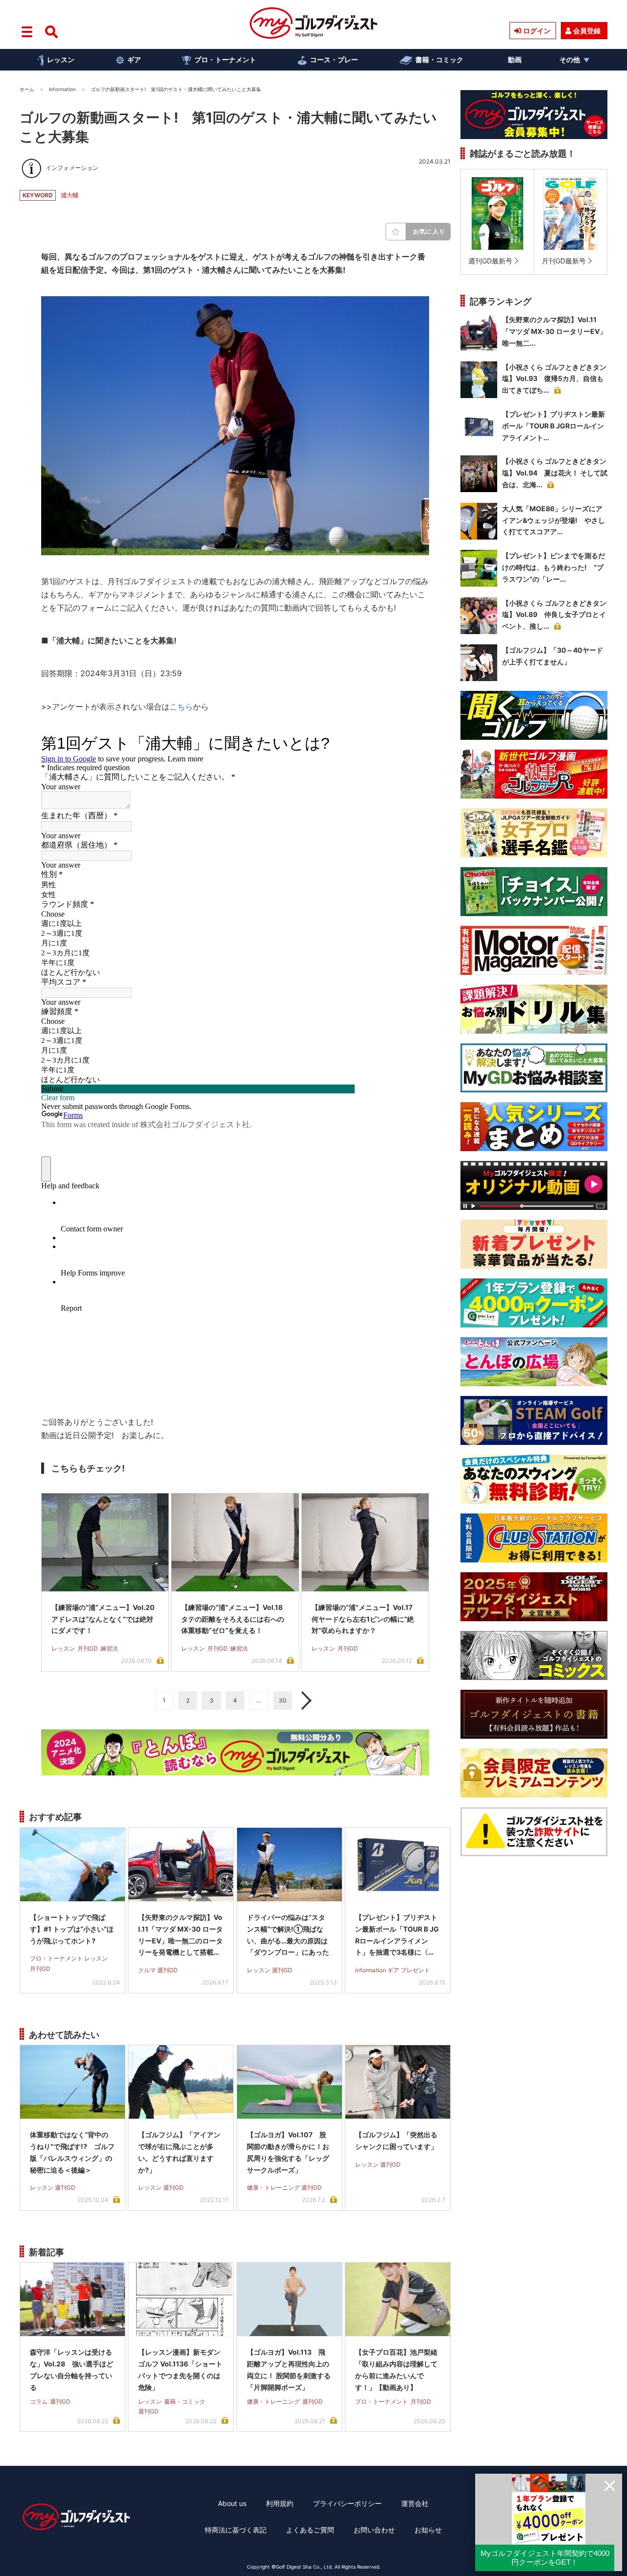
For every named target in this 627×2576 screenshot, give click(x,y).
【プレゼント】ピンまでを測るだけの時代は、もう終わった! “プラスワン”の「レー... (554, 567)
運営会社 (415, 2503)
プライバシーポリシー (347, 2503)
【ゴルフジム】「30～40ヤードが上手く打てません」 (553, 656)
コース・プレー (334, 59)
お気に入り (429, 231)
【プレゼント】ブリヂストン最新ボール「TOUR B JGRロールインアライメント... (554, 426)
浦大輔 (70, 195)
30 (283, 1700)
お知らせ (428, 2530)
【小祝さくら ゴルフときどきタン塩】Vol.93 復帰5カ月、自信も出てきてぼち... (554, 379)
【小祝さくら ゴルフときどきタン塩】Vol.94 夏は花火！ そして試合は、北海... (555, 473)
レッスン (61, 59)
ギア (134, 59)
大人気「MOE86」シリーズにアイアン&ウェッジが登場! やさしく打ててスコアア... (554, 520)
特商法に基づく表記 (236, 2530)
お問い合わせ (374, 2530)
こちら (181, 707)
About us (232, 2503)
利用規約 (280, 2503)
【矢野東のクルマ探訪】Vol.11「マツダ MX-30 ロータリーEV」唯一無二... (554, 331)
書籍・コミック (439, 59)
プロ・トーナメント (225, 59)
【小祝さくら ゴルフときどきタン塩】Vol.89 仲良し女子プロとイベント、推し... (554, 615)
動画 (515, 59)
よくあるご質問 (310, 2530)
